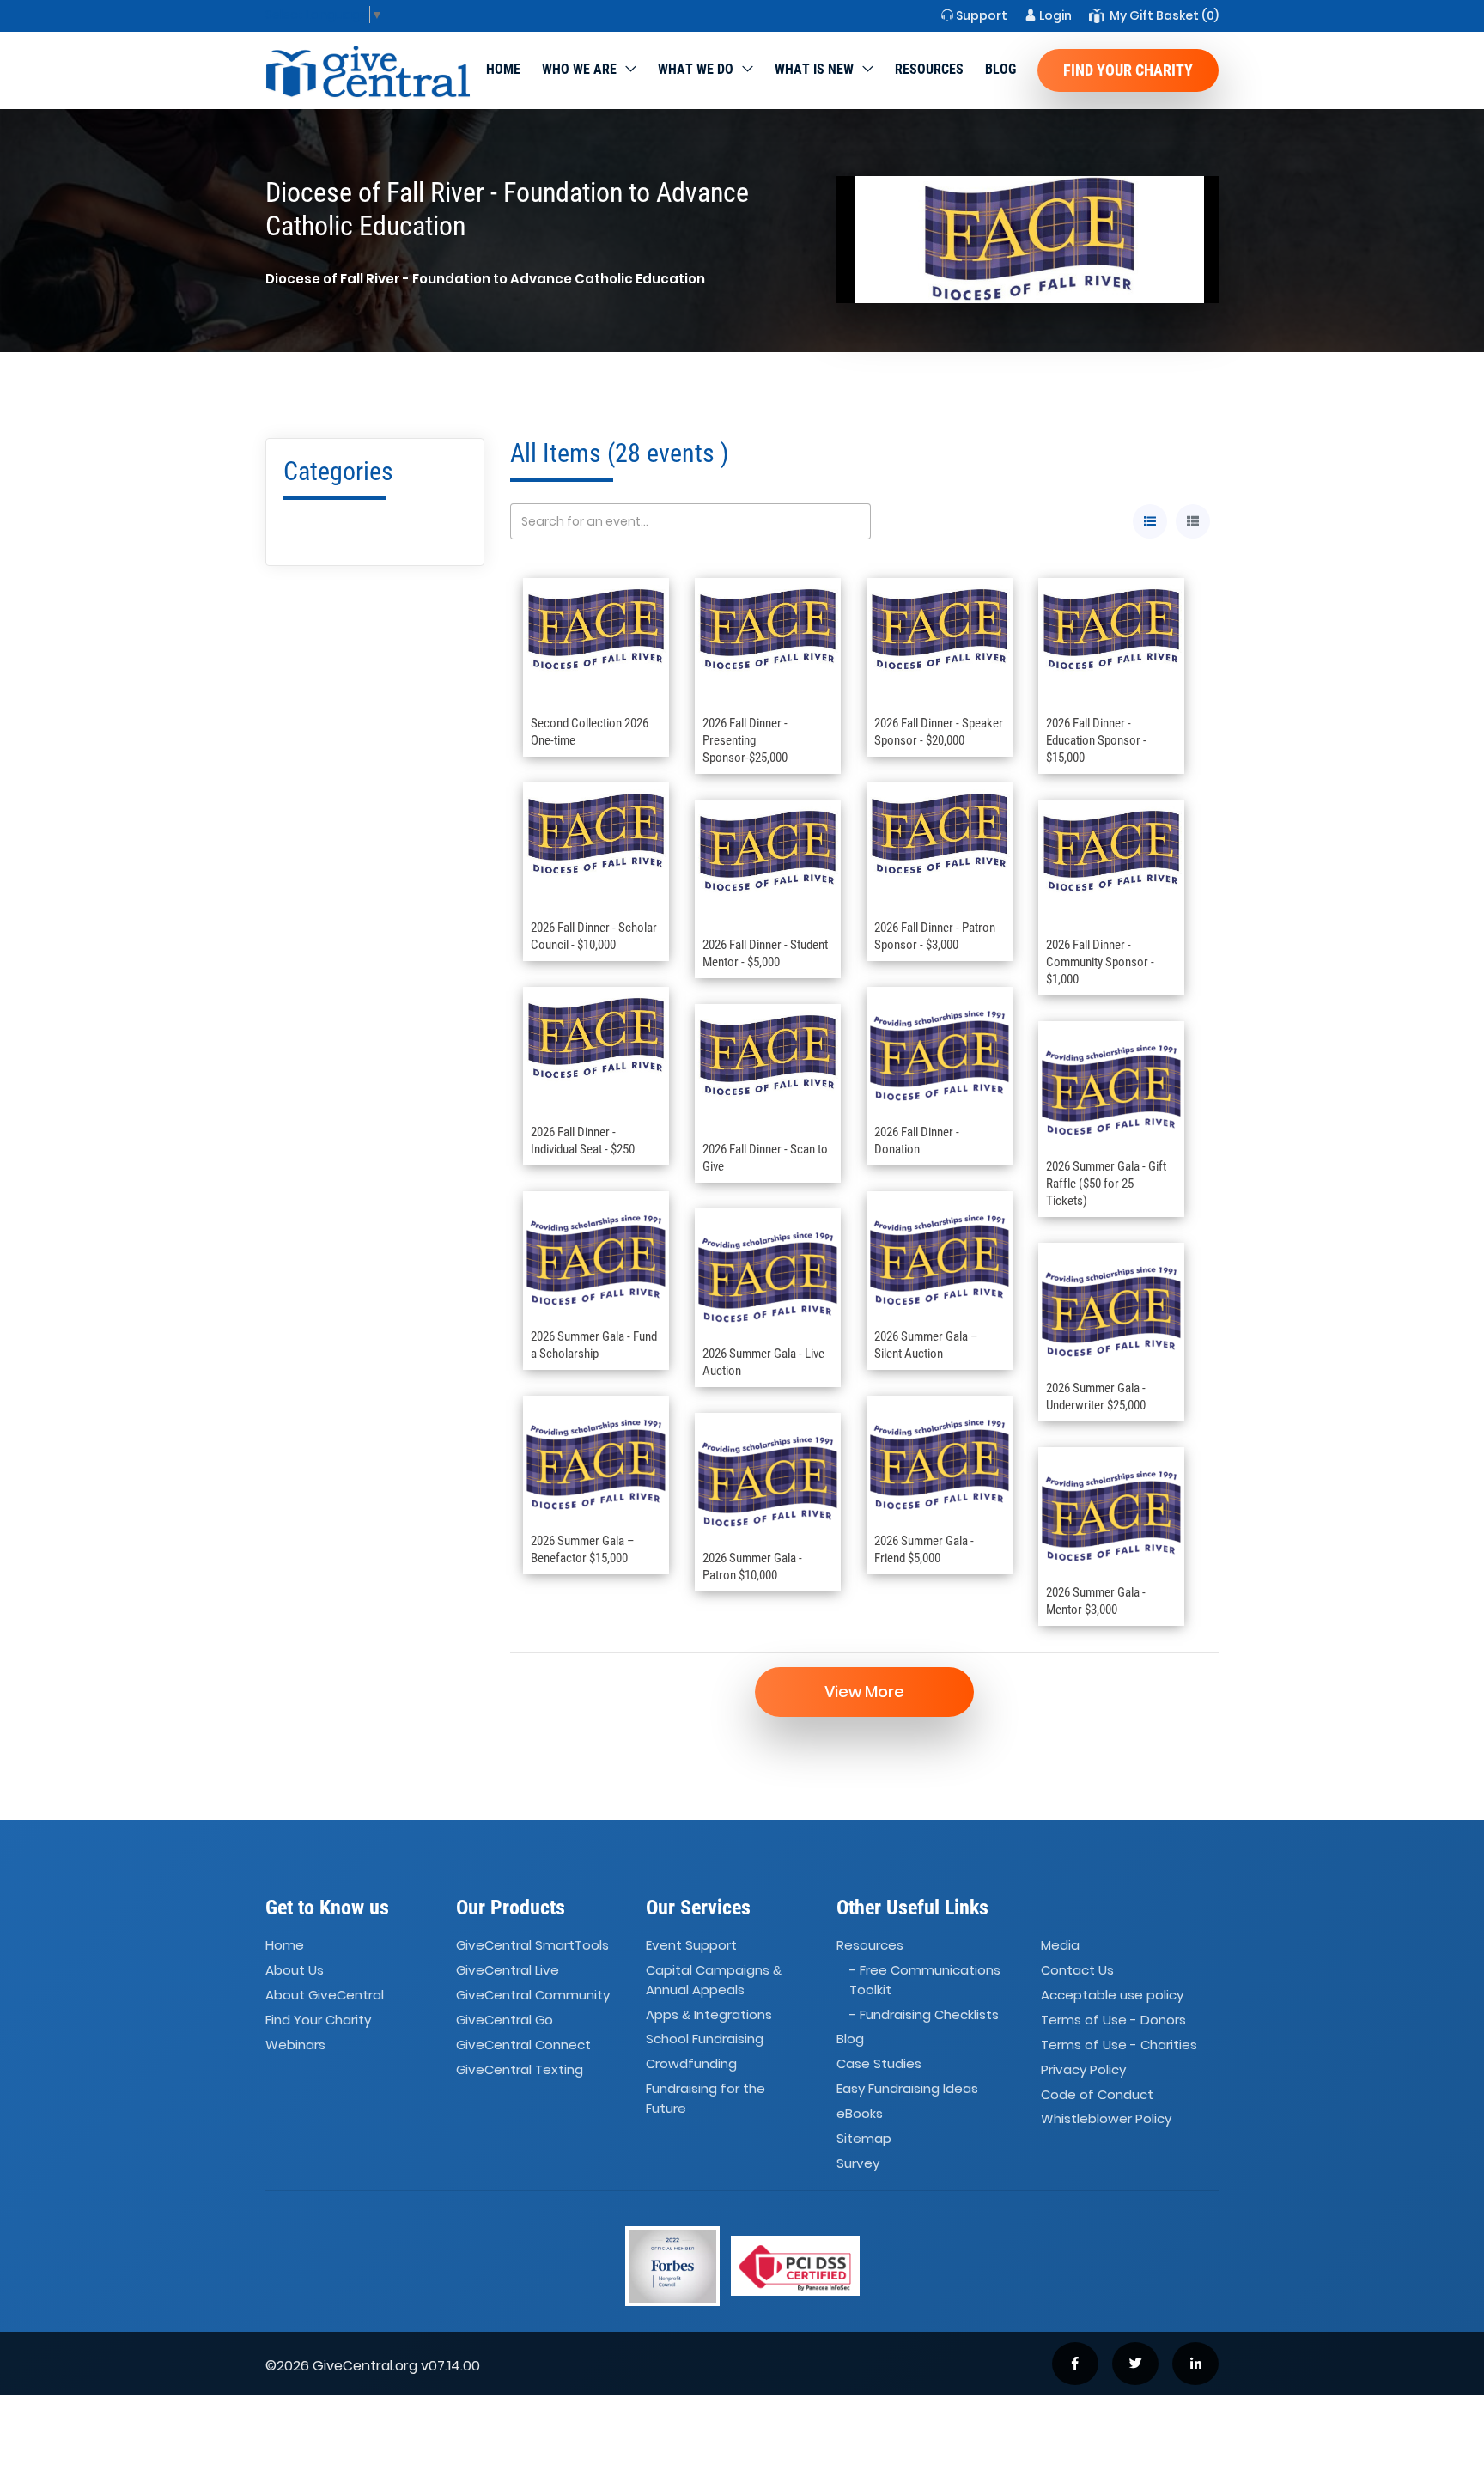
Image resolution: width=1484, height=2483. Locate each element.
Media (1060, 1946)
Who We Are (579, 69)
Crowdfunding (691, 2064)
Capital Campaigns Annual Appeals (714, 1980)
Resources (929, 69)
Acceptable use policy (1112, 1995)
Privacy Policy (1083, 2069)
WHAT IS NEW (814, 69)
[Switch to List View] (1150, 521)
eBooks (860, 2113)
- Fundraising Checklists (924, 2014)
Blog (1000, 69)
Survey (858, 2163)
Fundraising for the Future (706, 2098)
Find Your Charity (1128, 70)
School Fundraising (705, 2039)
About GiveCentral (325, 1995)
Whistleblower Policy (1106, 2119)
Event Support (691, 1946)
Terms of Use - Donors (1113, 2020)
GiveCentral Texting (520, 2069)
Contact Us (1077, 1970)
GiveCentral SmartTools (532, 1946)
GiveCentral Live (508, 1970)
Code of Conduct (1097, 2094)
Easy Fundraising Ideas (907, 2088)
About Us (295, 1970)
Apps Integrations (709, 2014)
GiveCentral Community (533, 1995)
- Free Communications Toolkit (925, 1980)
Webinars (295, 2045)
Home (503, 69)
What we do (696, 69)
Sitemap (864, 2138)
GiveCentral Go (505, 2020)
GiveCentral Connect (523, 2045)
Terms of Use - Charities (1119, 2045)
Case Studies (879, 2064)
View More (864, 1692)
